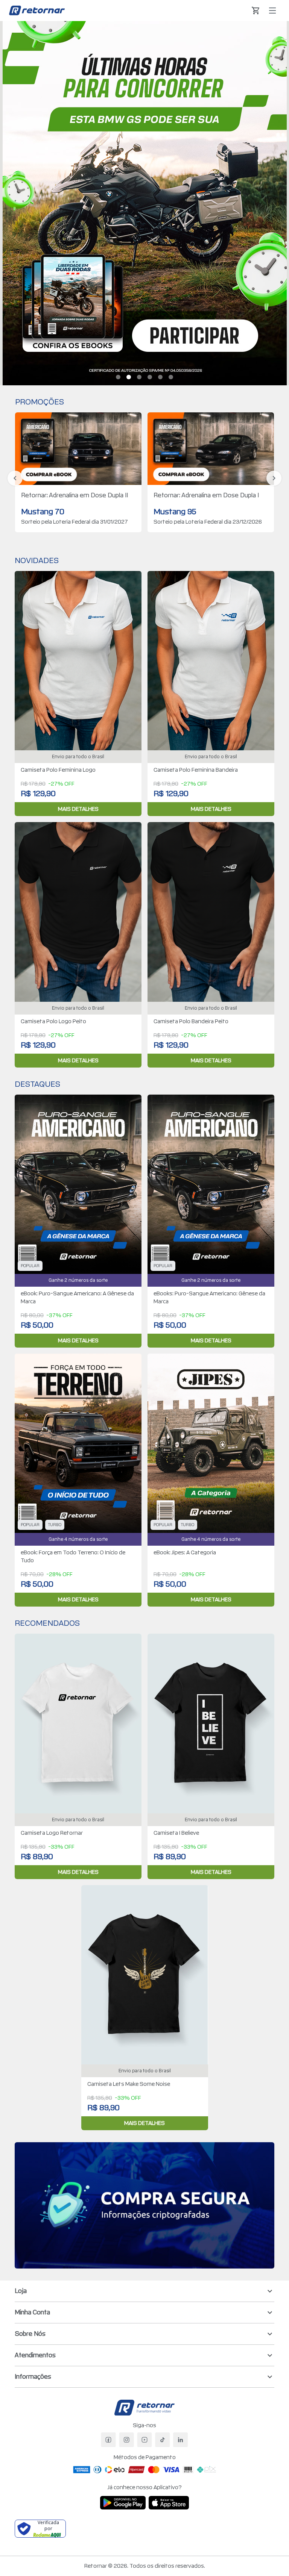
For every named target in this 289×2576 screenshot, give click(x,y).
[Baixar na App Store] (169, 2503)
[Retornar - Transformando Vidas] (37, 10)
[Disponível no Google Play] (123, 2503)
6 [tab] (171, 377)
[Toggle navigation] (272, 11)
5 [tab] (160, 377)
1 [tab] (118, 377)
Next (274, 478)
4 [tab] (150, 377)
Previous (15, 478)
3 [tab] (139, 377)
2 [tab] (129, 377)
